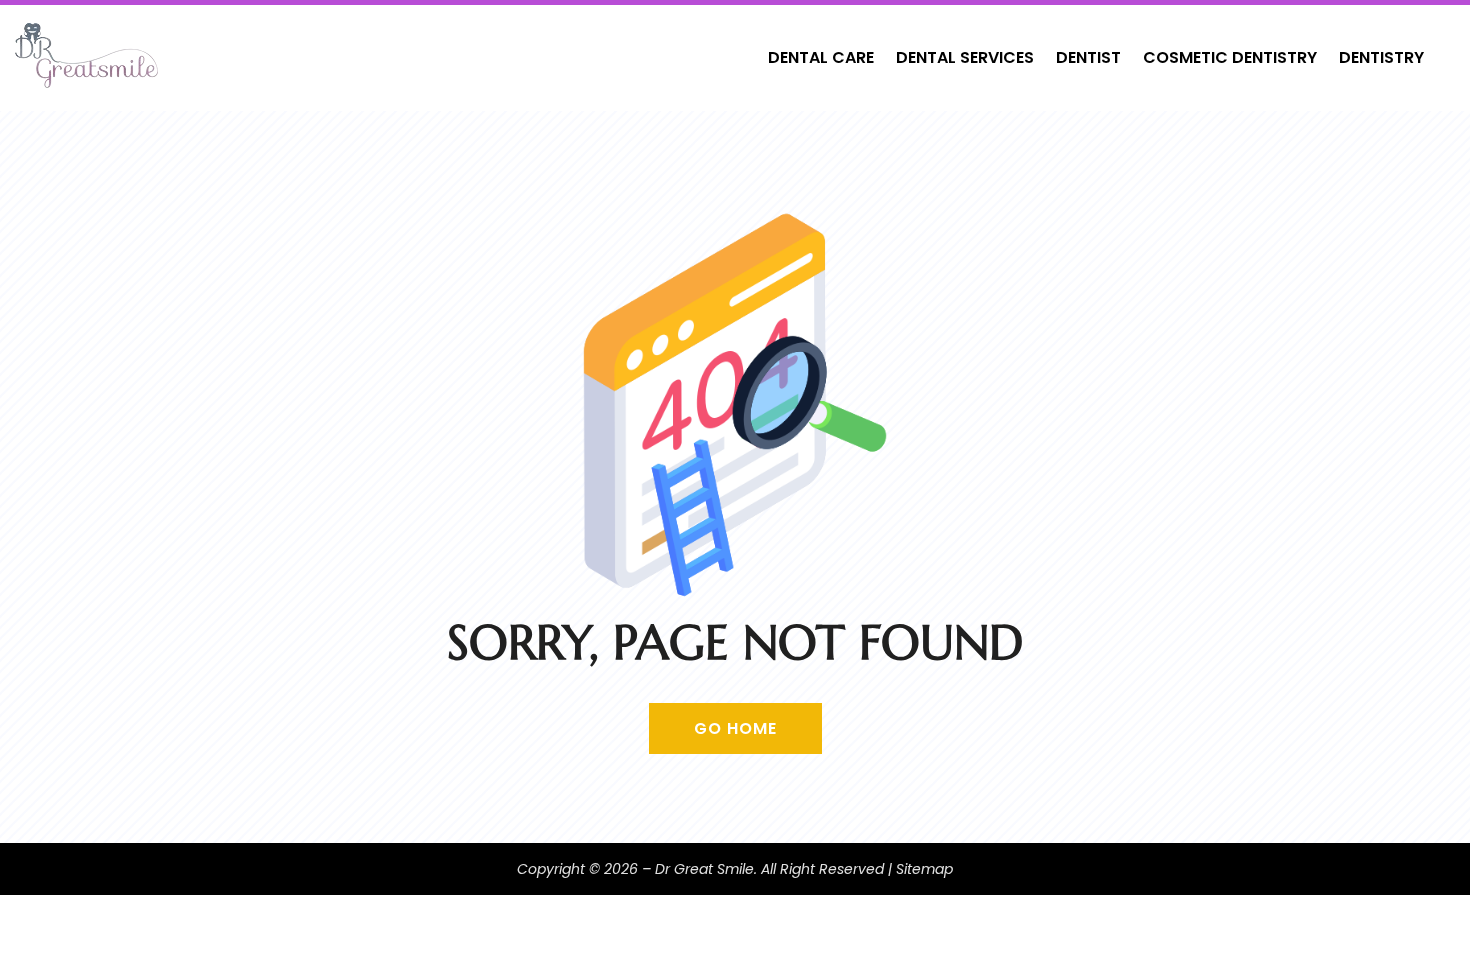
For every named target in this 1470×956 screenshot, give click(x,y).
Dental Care (821, 57)
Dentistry (1381, 57)
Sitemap (924, 869)
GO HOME (735, 728)
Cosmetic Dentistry (1230, 57)
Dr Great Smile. (706, 869)
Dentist (1088, 57)
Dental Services (965, 57)
